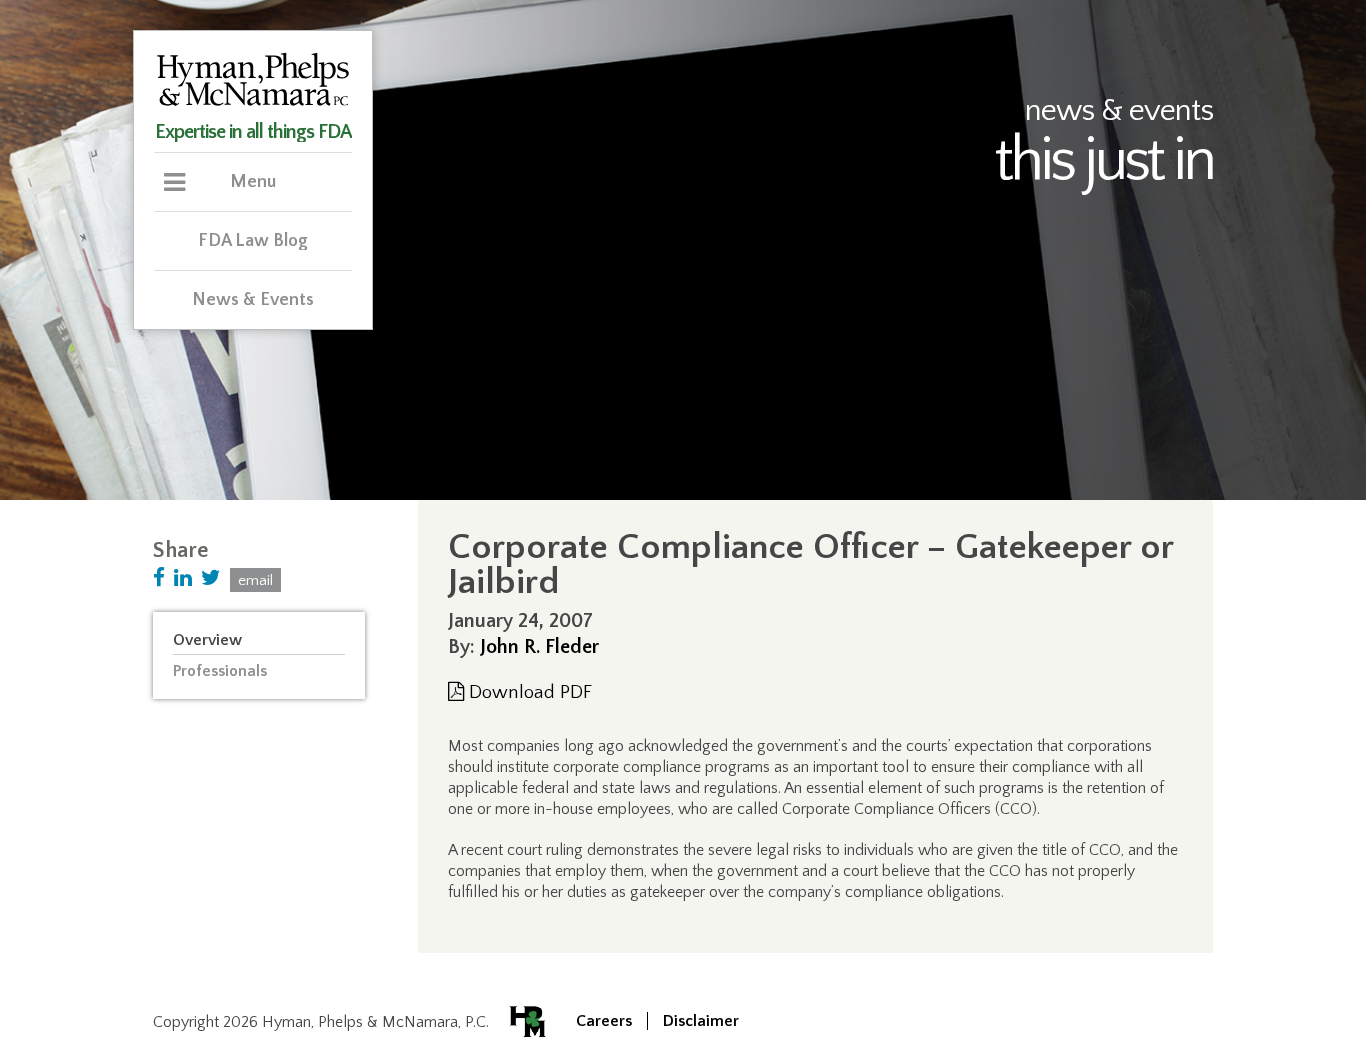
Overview (207, 640)
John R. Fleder (539, 647)
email (255, 580)
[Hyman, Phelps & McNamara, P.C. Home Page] (253, 103)
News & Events (253, 300)
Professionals (220, 671)
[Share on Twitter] (211, 578)
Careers (604, 1021)
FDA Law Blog (253, 241)
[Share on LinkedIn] (183, 578)
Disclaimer (701, 1021)
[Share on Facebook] (159, 578)
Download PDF (528, 692)
